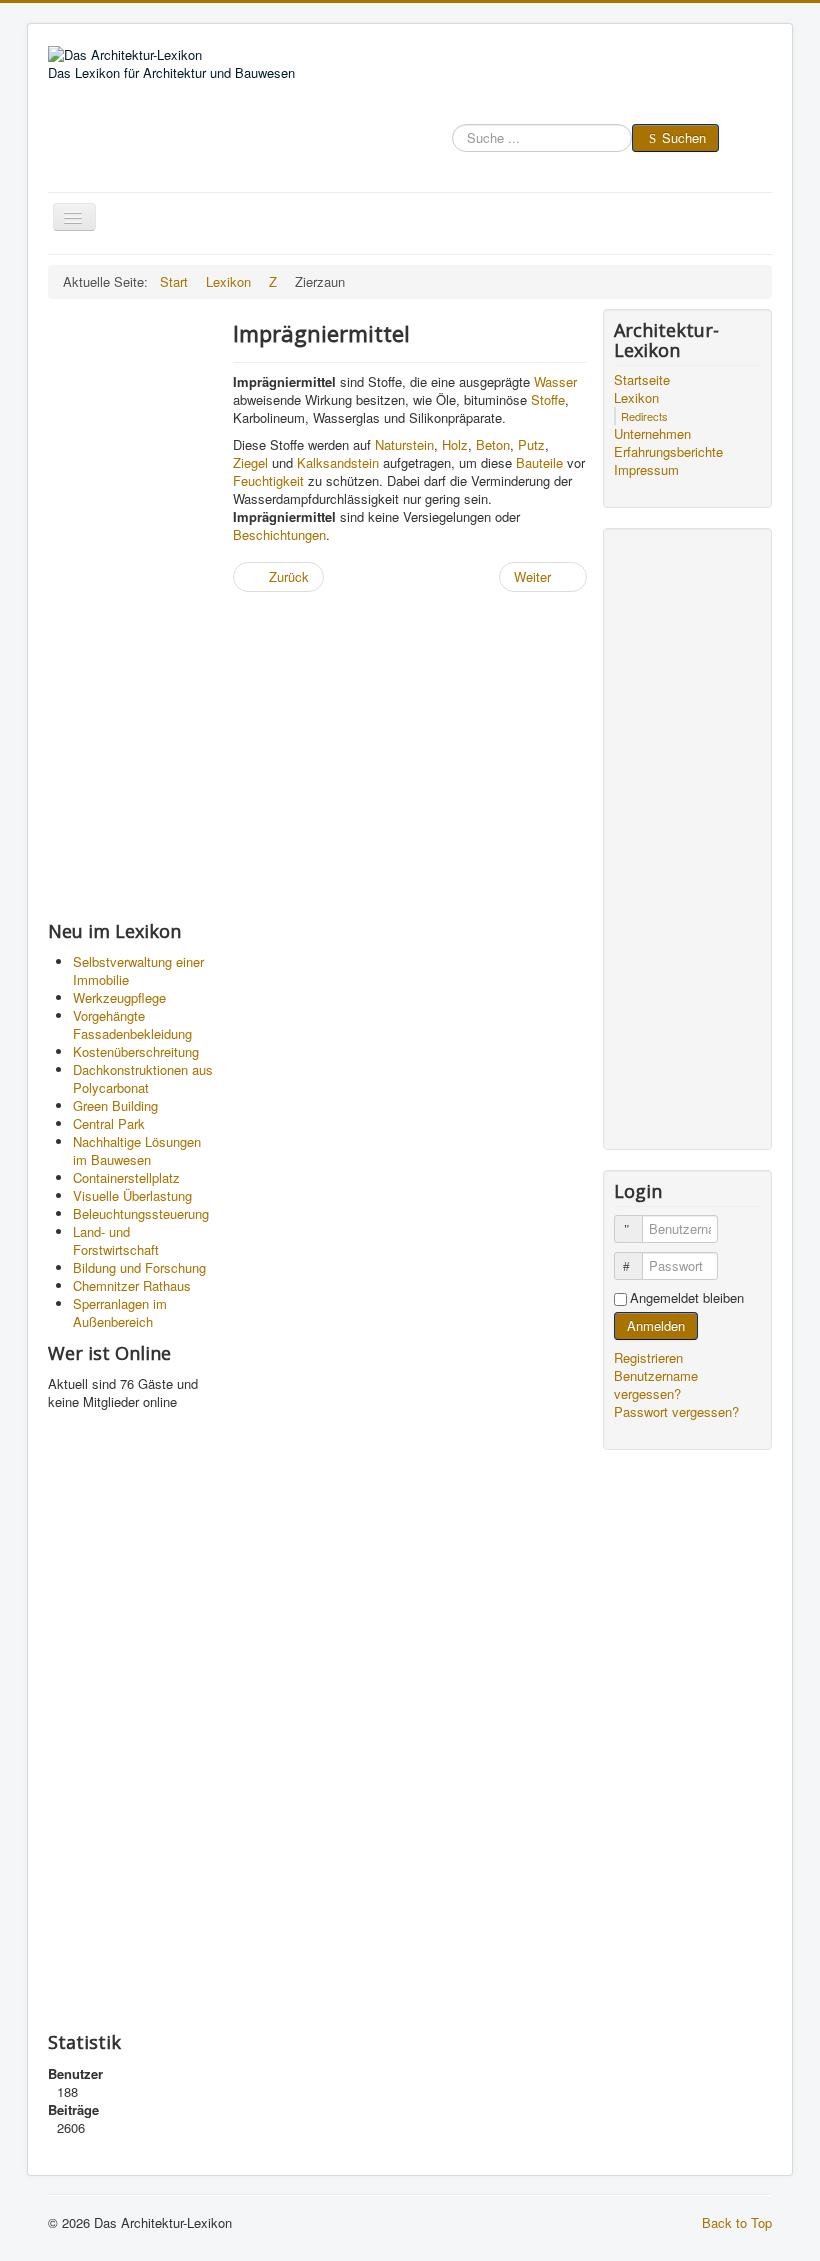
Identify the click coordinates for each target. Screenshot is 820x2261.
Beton (493, 444)
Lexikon (636, 398)
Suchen (684, 137)
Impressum (646, 470)
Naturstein (404, 444)
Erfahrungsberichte (668, 452)
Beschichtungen (279, 534)
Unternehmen (652, 434)
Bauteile (539, 462)
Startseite (642, 380)
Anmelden (656, 1325)
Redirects (644, 416)
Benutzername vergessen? (656, 1384)
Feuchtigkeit (268, 480)
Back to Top (737, 2222)
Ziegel (250, 462)
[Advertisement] (132, 609)
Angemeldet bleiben (687, 1298)
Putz (531, 444)
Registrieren (650, 1357)
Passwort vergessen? (676, 1411)
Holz (455, 444)
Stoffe (548, 399)
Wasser (555, 381)
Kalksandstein (338, 462)
